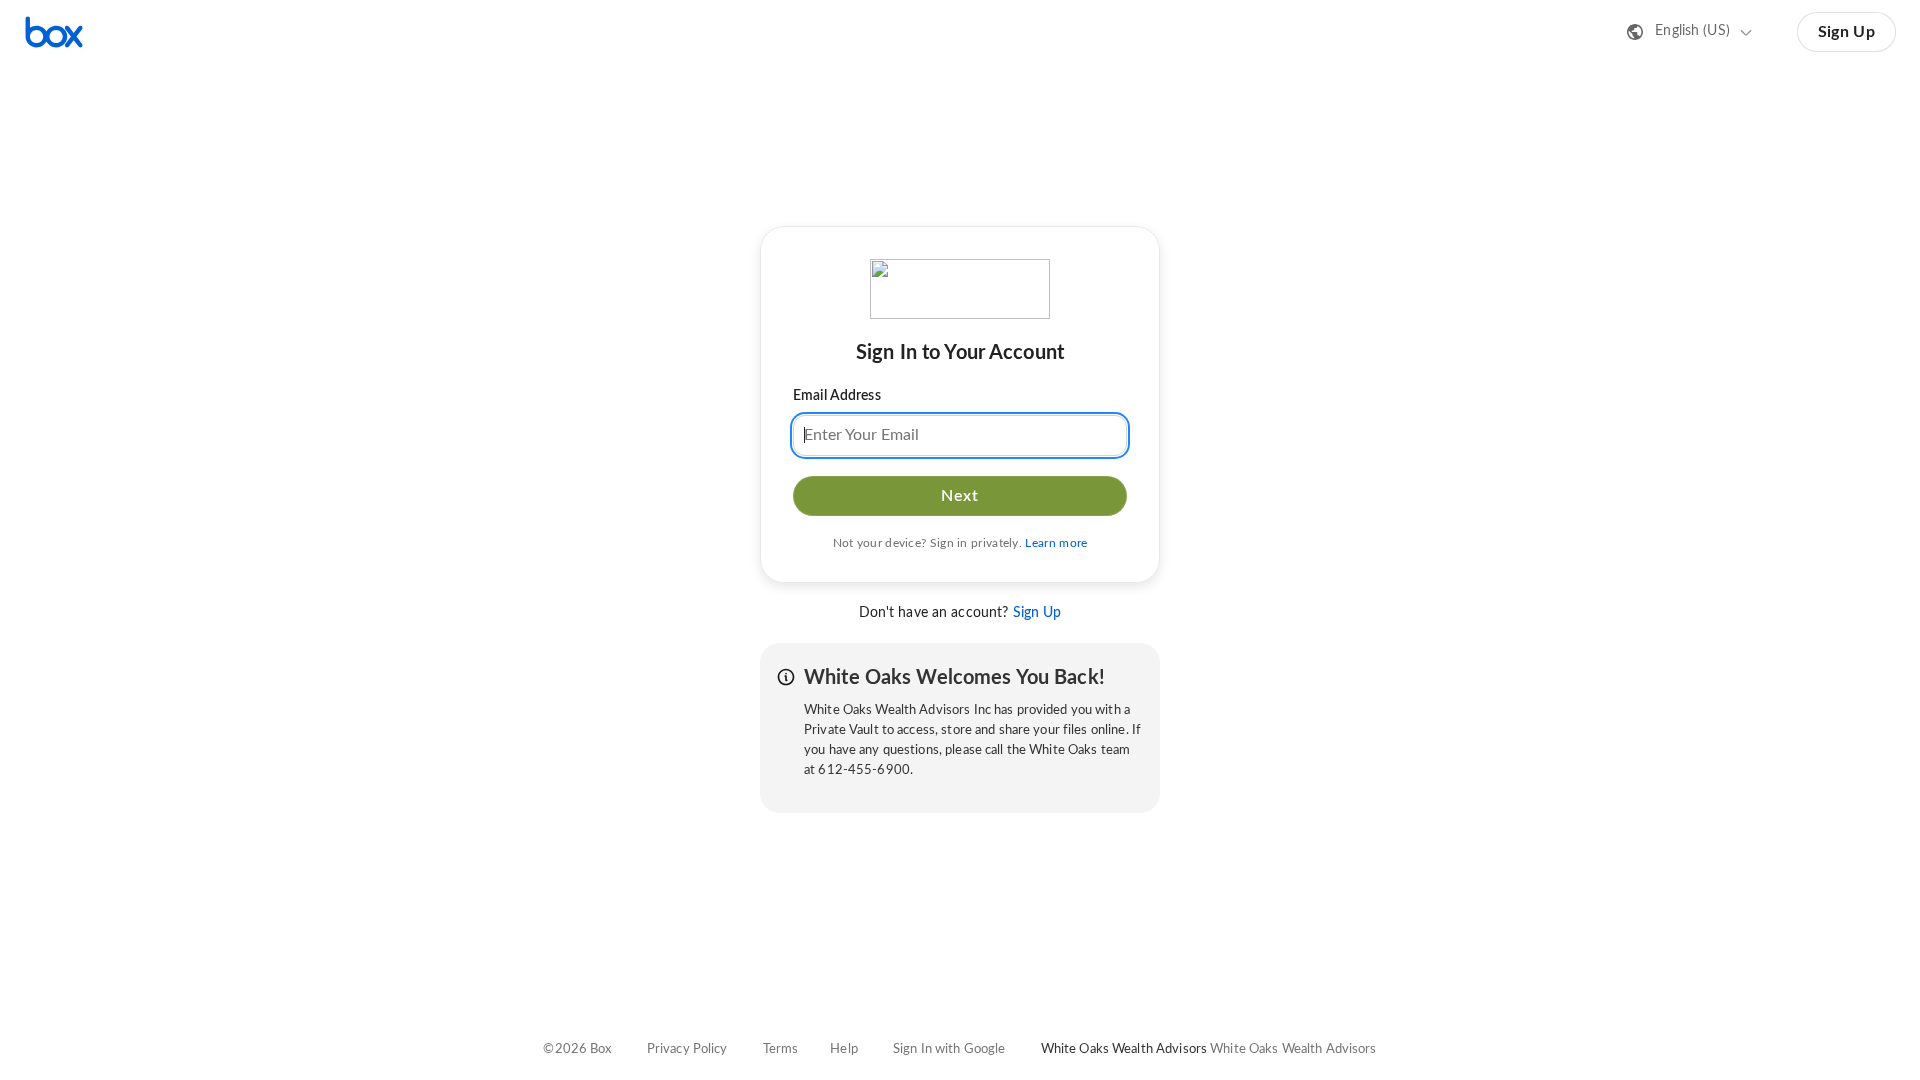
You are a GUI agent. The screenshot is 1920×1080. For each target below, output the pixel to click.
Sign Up (1846, 32)
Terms (781, 1049)
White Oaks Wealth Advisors (1293, 1049)
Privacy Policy (687, 1049)
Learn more (1056, 543)
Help (844, 1049)
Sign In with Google (949, 1049)
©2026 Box (577, 1049)
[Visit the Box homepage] (54, 32)
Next (959, 496)
